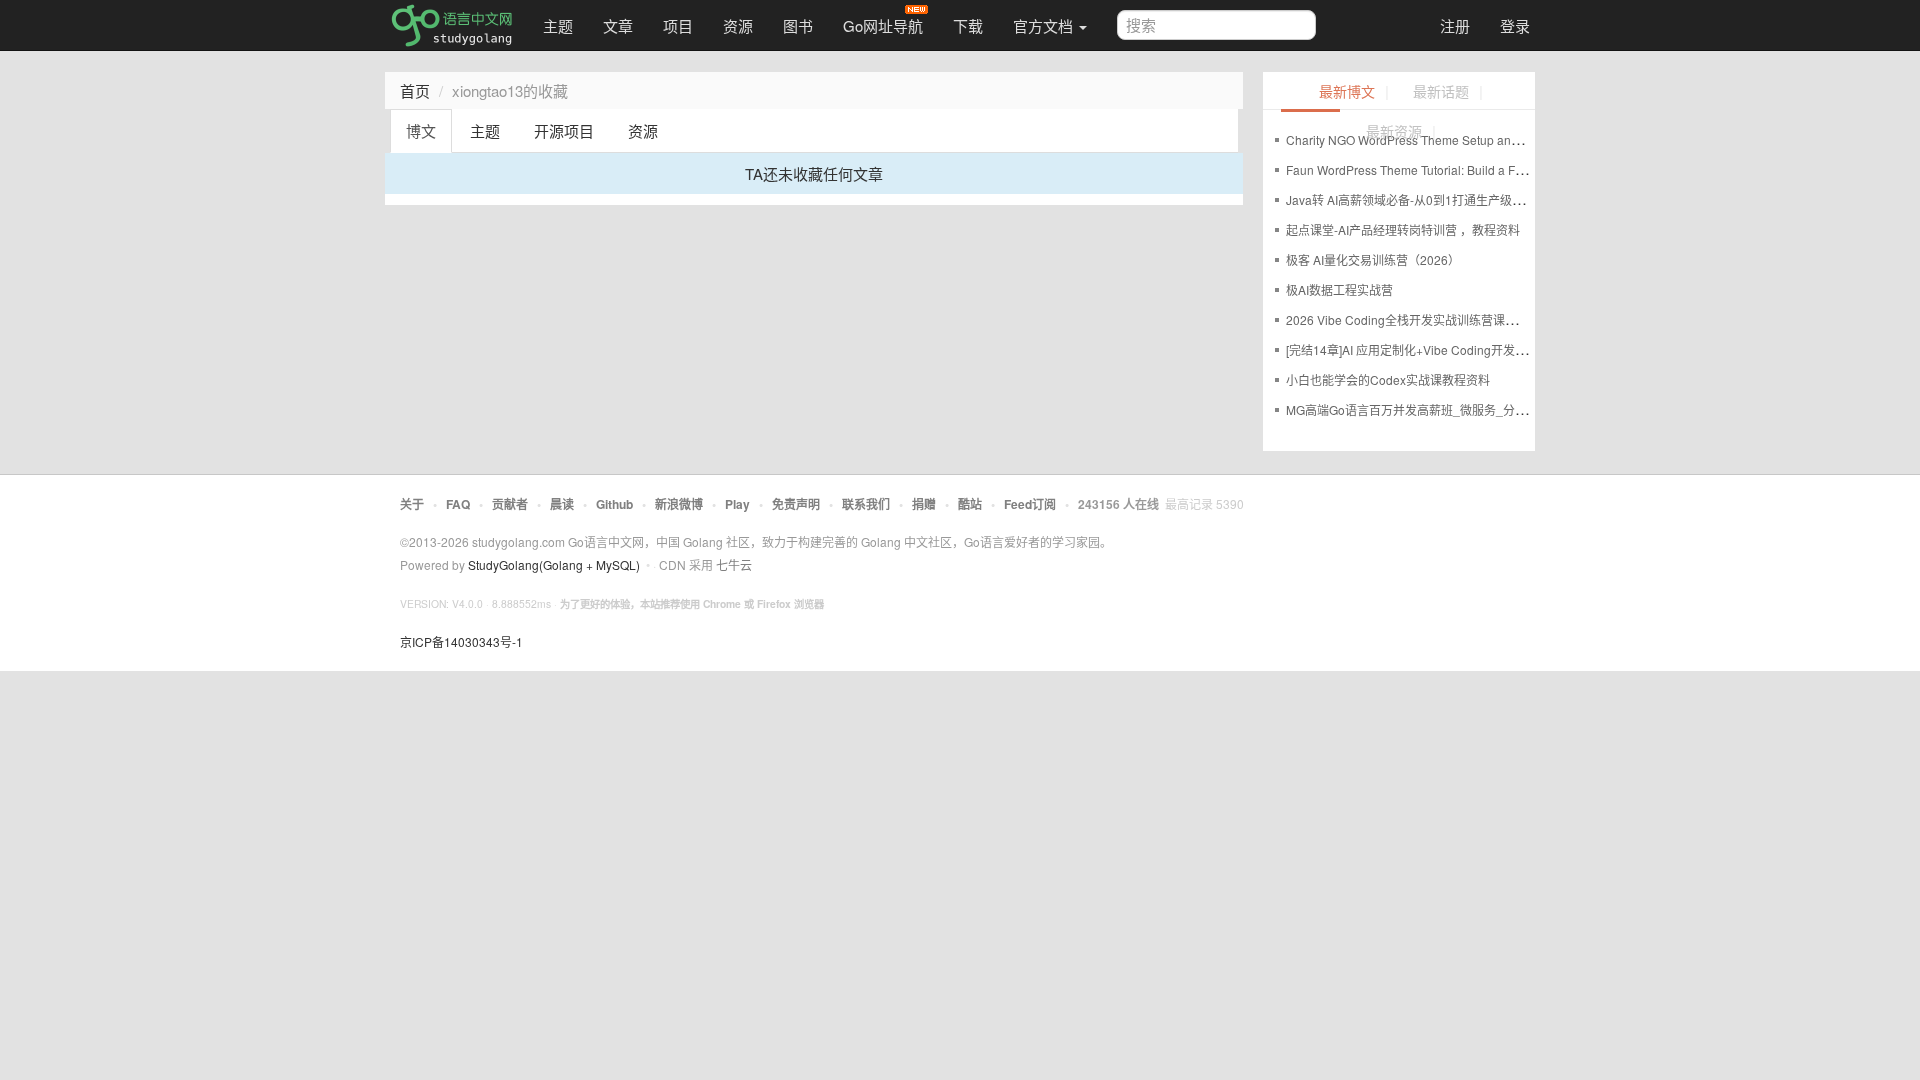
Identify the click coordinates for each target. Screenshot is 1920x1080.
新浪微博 (679, 504)
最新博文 (1347, 92)
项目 (678, 25)
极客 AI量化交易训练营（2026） (1373, 259)
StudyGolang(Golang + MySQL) (554, 564)
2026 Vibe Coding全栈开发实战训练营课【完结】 (1419, 319)
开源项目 (564, 130)
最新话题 (1441, 92)
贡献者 (510, 504)
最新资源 (1394, 132)
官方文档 (1045, 25)
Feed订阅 (1030, 504)
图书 (798, 25)
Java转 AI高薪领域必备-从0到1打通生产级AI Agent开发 (1434, 199)
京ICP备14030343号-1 (461, 641)
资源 (738, 25)
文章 (618, 25)
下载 (968, 25)
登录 (1515, 25)
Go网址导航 (883, 25)
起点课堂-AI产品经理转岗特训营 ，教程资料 (1403, 229)
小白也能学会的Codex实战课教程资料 (1388, 379)
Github (614, 504)
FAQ (458, 504)
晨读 (562, 504)
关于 (412, 504)
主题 (558, 25)
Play (737, 504)
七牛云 (734, 564)
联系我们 (866, 504)
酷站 (970, 504)
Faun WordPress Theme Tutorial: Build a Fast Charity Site (1441, 169)
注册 (1455, 25)
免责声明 (796, 504)
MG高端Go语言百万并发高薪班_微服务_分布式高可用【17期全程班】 (1473, 409)
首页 (415, 90)
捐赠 (924, 504)
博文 (421, 130)
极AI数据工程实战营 (1339, 289)
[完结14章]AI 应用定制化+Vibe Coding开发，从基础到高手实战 (1454, 349)
